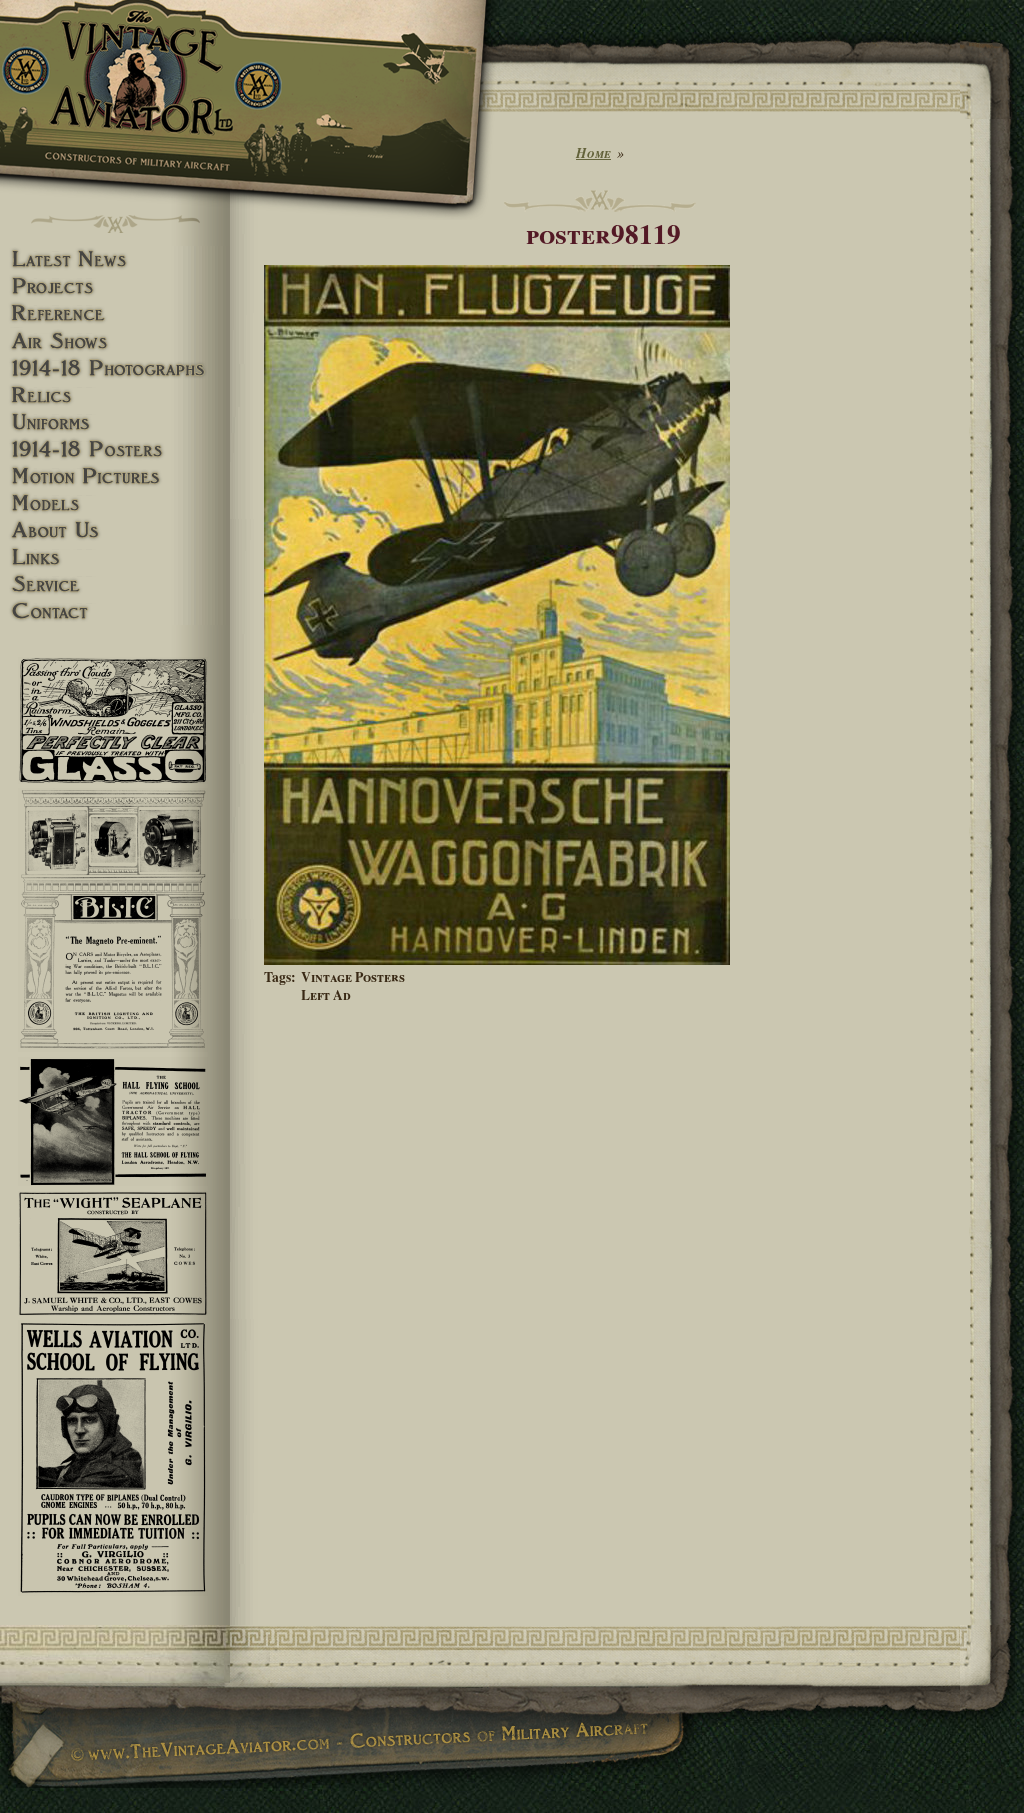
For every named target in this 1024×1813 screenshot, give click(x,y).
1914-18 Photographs (115, 368)
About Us (115, 530)
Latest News (115, 259)
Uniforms (115, 422)
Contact (115, 611)
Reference (115, 313)
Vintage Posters (353, 977)
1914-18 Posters (115, 449)
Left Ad (326, 995)
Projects (115, 286)
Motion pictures (115, 476)
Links (115, 557)
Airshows (115, 341)
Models (115, 503)
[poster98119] (497, 960)
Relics (115, 395)
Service (115, 584)
